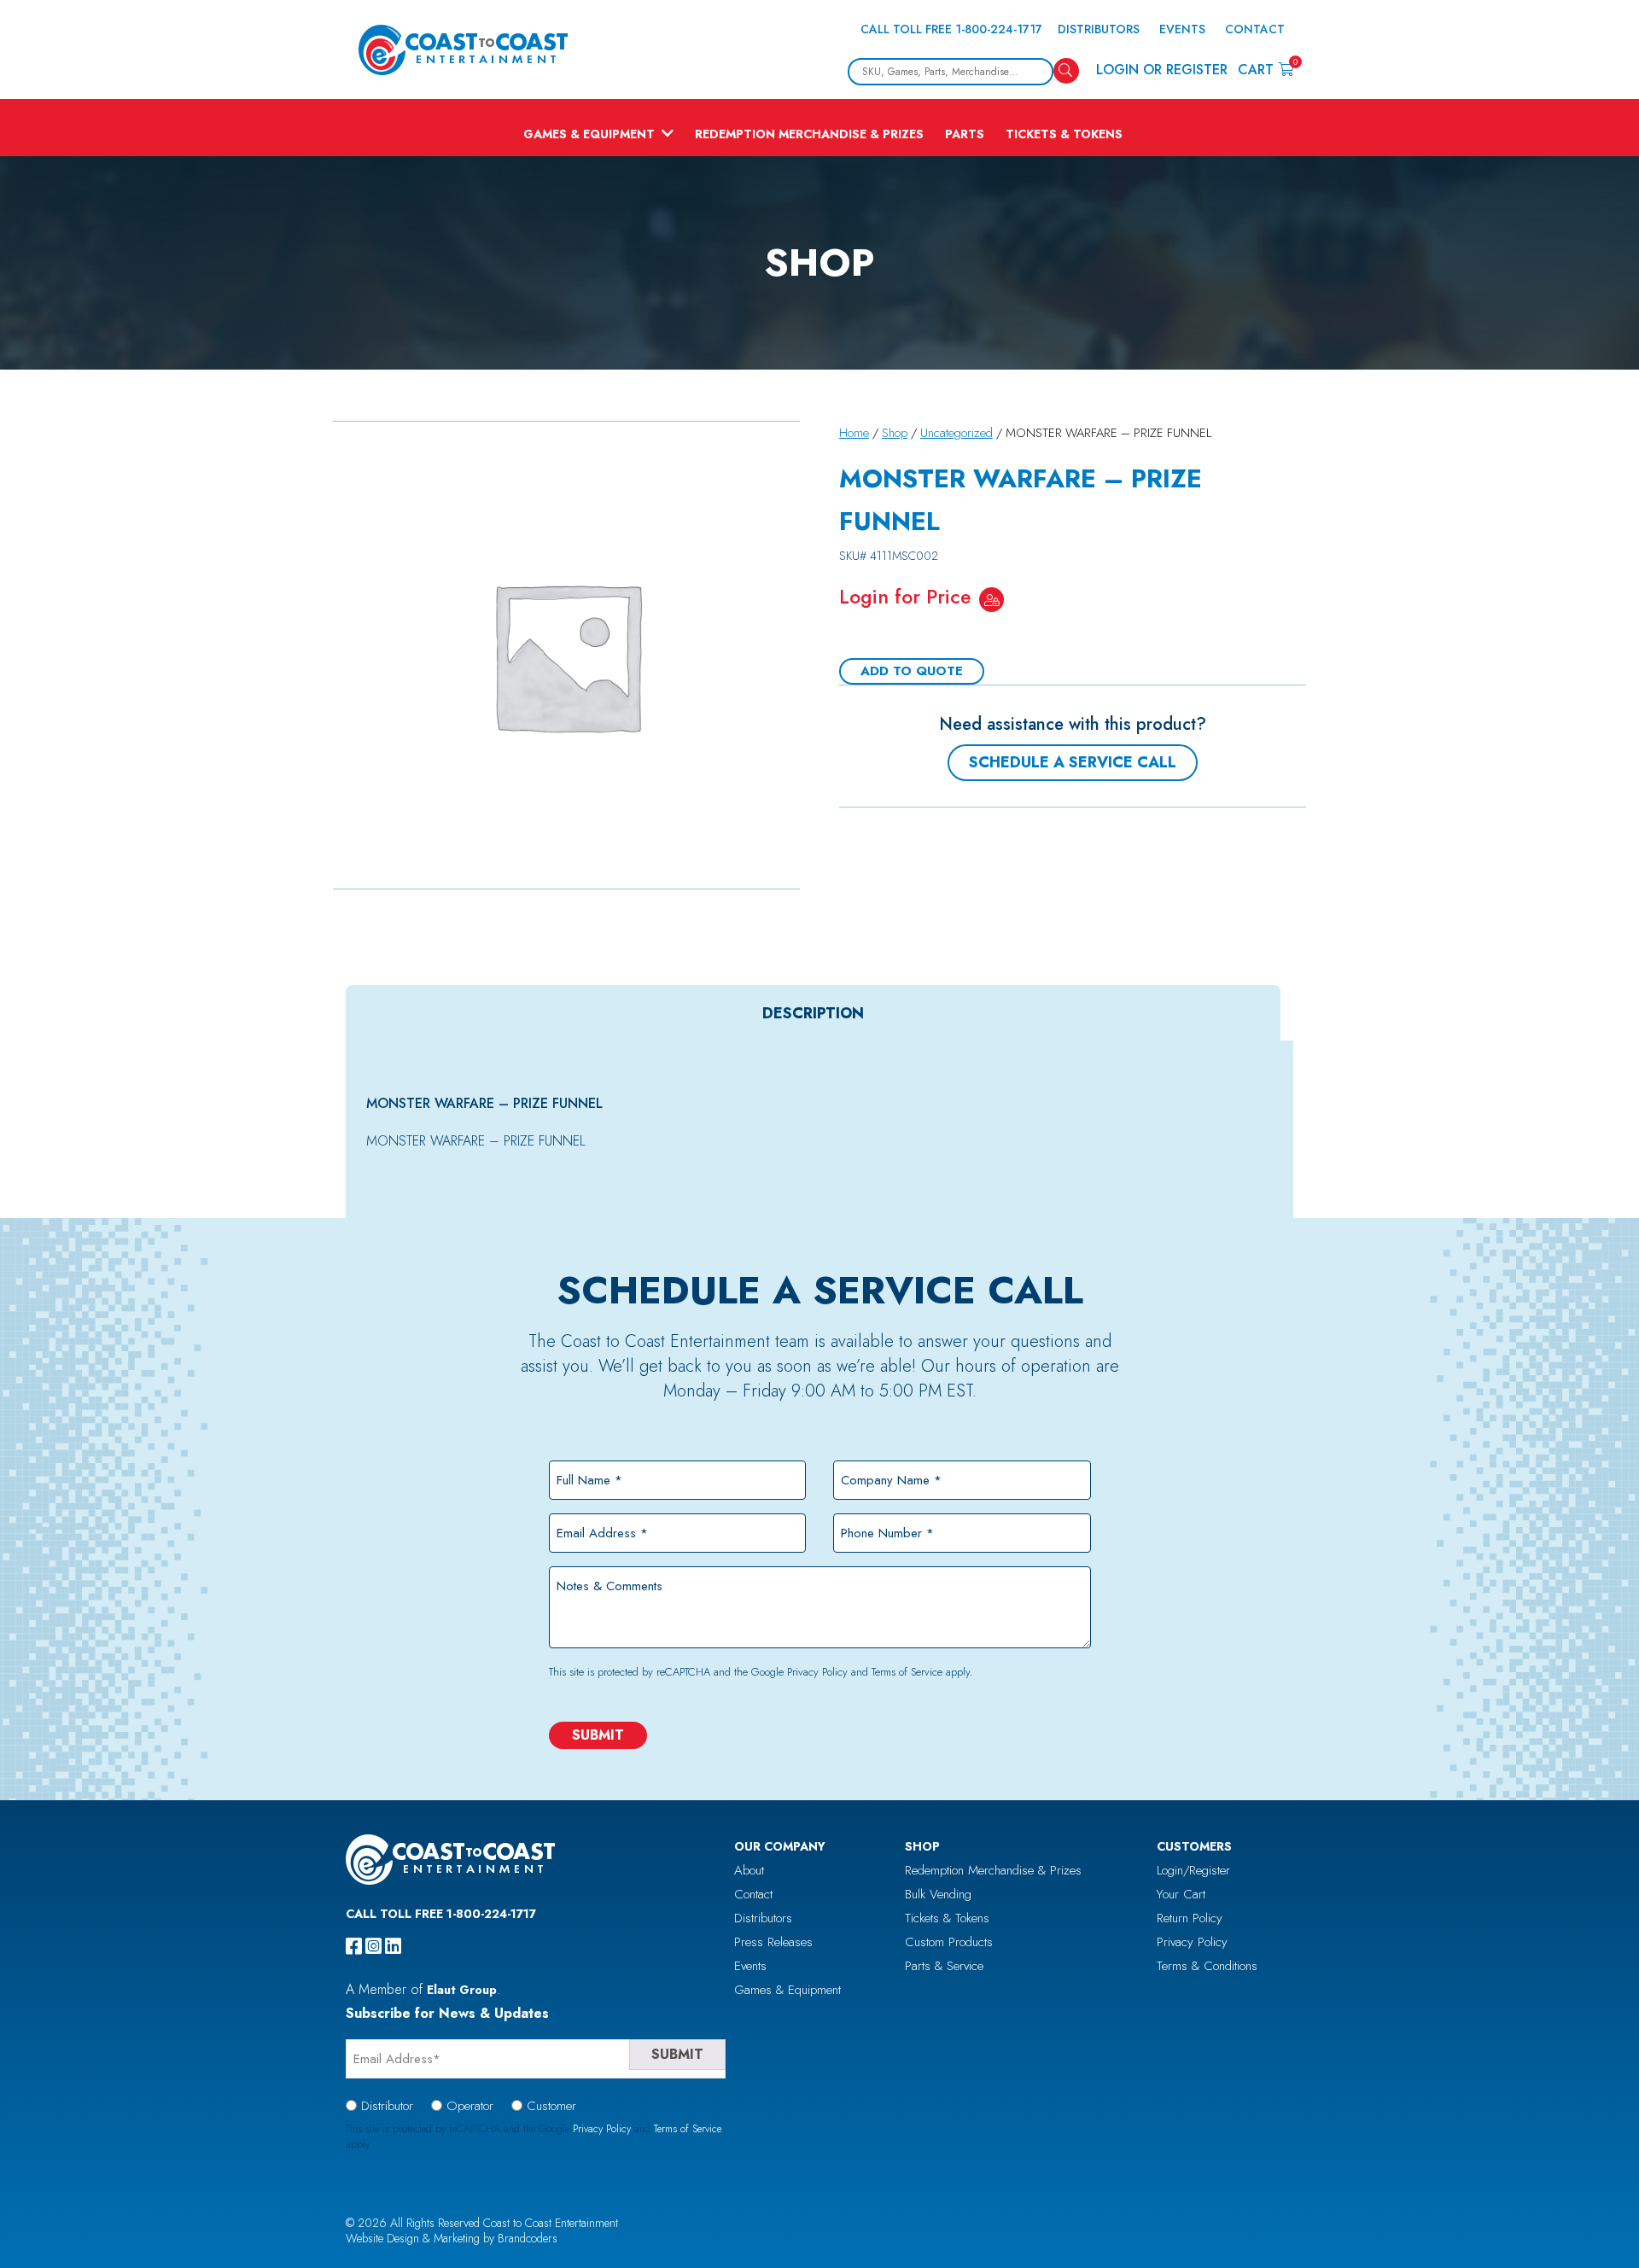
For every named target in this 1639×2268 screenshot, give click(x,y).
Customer (551, 2106)
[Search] (1066, 71)
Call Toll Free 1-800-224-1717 (951, 29)
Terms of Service (907, 1672)
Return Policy (1190, 1918)
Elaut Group (462, 1990)
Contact (1255, 29)
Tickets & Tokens (1064, 134)
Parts (965, 134)
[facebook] (354, 1946)
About (749, 1870)
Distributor (387, 2106)
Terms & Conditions (1207, 1966)
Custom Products (949, 1942)
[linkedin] (393, 1946)
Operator (470, 2106)
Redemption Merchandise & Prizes (809, 134)
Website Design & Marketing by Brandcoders (452, 2238)
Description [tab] (813, 1013)
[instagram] (373, 1946)
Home (854, 433)
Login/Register (1193, 1870)
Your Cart (1181, 1894)
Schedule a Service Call (1073, 762)
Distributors (1099, 29)
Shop (895, 433)
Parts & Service (944, 1966)
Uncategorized (957, 433)
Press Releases (773, 1942)
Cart (1266, 69)
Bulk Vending (938, 1894)
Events (1182, 29)
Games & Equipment (589, 134)
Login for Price (905, 597)
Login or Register (1162, 70)
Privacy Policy (817, 1672)
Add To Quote (912, 671)
